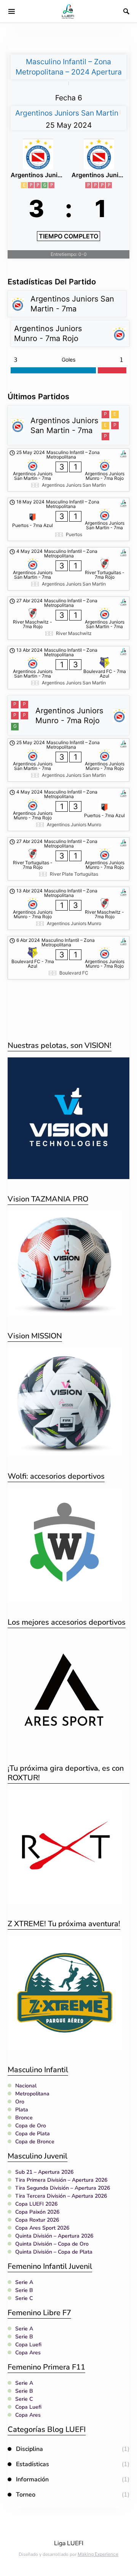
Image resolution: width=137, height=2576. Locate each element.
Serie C (24, 2298)
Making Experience (98, 2554)
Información (32, 2479)
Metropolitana (32, 2094)
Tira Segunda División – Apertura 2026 (63, 2188)
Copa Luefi (28, 2345)
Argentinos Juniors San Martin (67, 113)
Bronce (24, 2118)
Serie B (24, 2290)
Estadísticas (33, 2464)
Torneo (26, 2495)
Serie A (24, 2282)
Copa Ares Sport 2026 (42, 2228)
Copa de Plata (33, 2134)
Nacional (26, 2086)
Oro (20, 2102)
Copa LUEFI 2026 (36, 2204)
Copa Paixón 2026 (37, 2212)
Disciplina (29, 2449)
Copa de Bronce (35, 2142)
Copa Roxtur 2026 (37, 2220)
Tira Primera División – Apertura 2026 (61, 2180)
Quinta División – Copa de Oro (52, 2244)
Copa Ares (28, 2353)
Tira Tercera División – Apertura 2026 (61, 2196)
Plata (22, 2110)
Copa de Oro (31, 2126)
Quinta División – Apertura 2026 (54, 2236)
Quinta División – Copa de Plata (54, 2252)
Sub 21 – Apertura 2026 (44, 2172)
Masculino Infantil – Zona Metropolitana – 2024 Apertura (69, 67)
